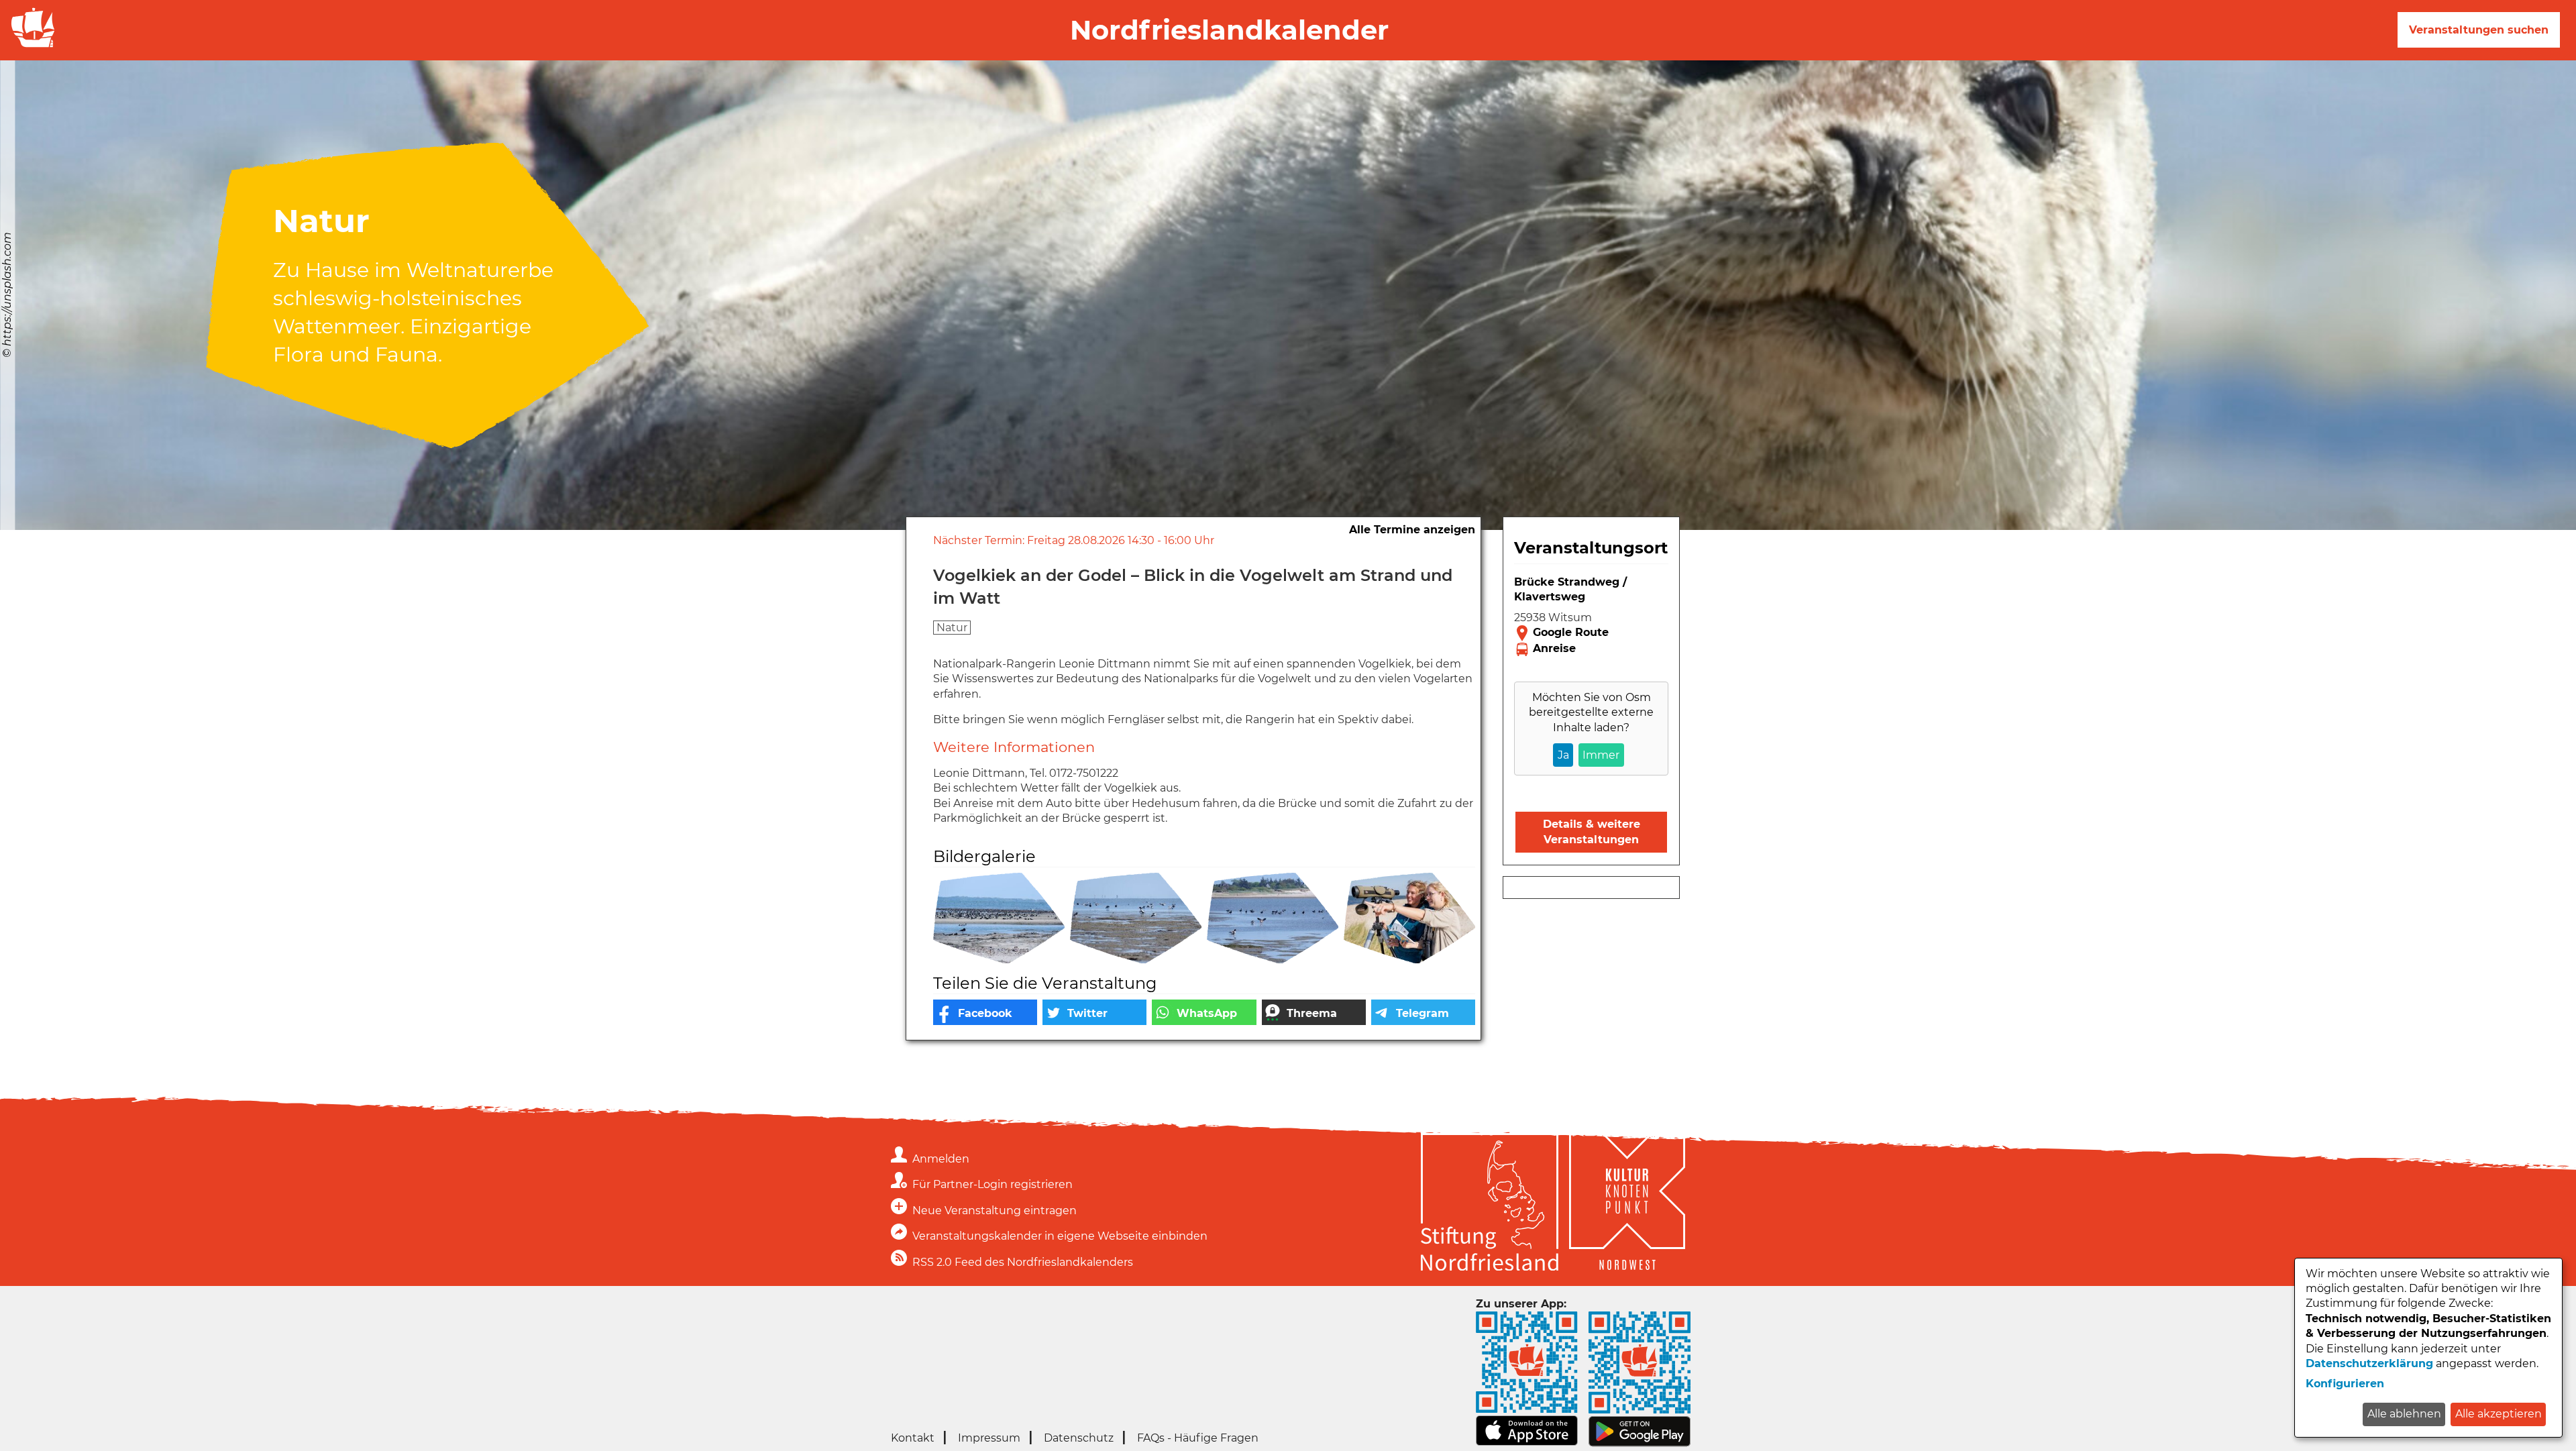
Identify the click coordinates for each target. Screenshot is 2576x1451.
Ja (1563, 755)
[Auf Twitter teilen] (1094, 1012)
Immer (1601, 755)
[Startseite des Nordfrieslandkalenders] (30, 46)
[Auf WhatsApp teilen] (1204, 1012)
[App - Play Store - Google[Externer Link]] (1640, 1443)
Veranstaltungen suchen (2479, 30)
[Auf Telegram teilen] (1423, 1012)
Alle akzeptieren (2499, 1414)
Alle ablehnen (2404, 1414)
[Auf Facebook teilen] (985, 1012)
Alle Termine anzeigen (1412, 530)
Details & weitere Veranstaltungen (1592, 831)
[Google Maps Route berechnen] (1591, 633)
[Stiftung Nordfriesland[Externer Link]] (1490, 1204)
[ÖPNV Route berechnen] (1591, 649)
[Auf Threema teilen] (1314, 1012)
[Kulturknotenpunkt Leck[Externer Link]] (1627, 1204)
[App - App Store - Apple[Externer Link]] (1527, 1443)
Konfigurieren (2345, 1384)
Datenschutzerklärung (2369, 1363)
